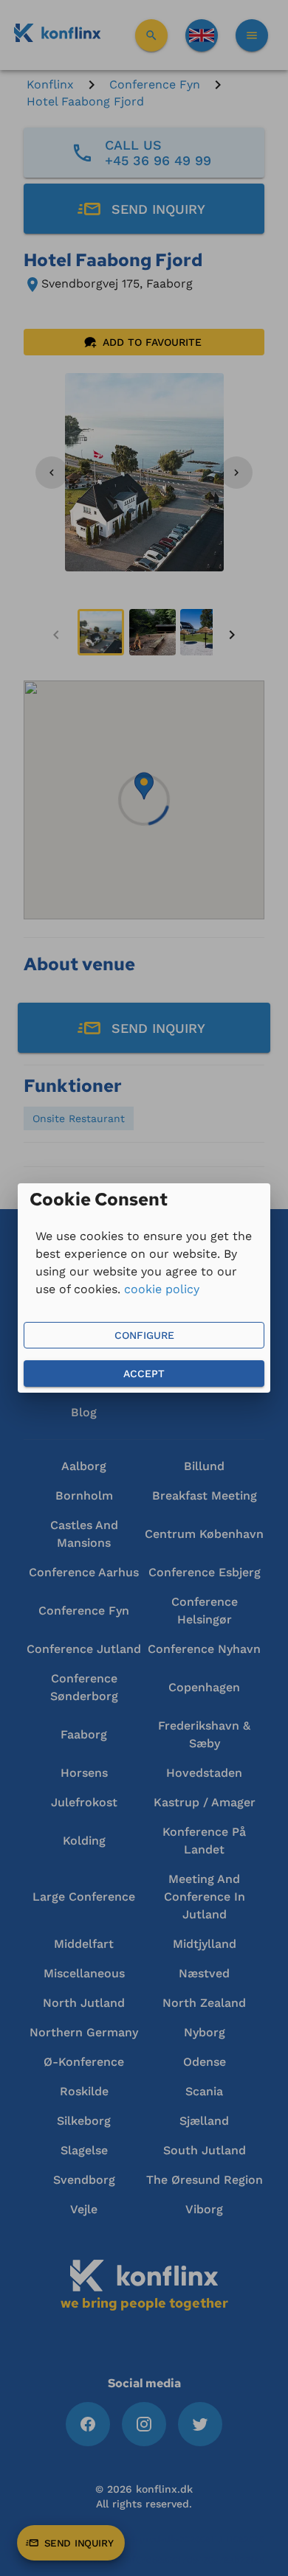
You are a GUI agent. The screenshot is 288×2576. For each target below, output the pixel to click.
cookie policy (162, 1289)
